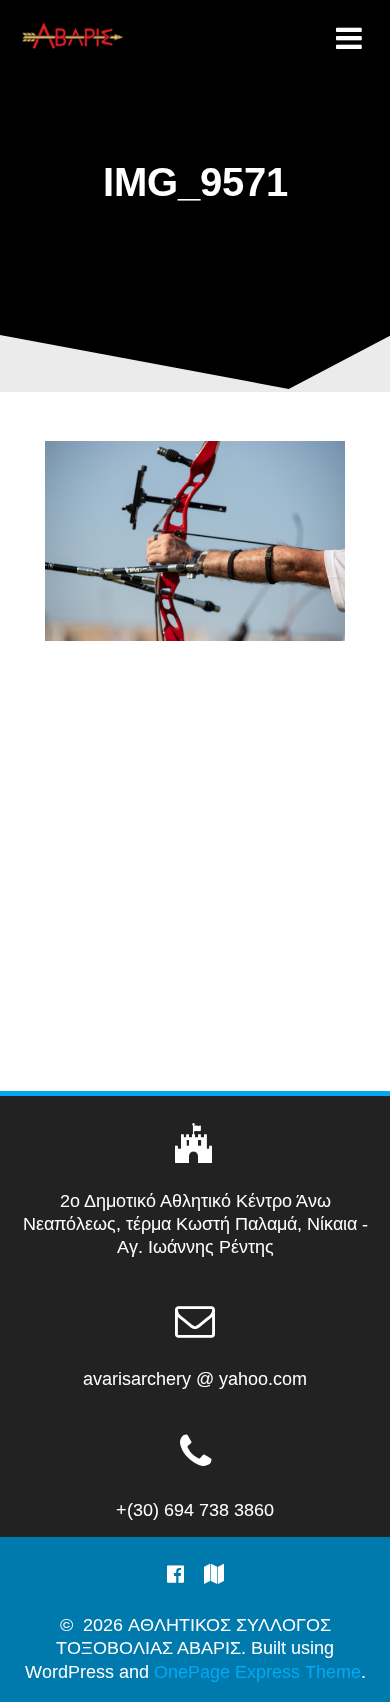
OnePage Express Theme (257, 1672)
